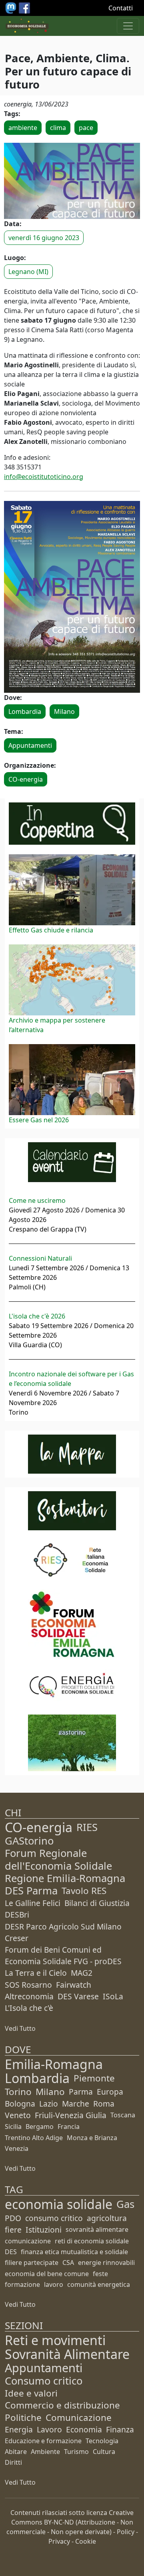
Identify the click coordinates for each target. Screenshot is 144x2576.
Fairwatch (74, 1985)
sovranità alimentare (97, 2229)
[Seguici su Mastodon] (12, 7)
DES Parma (31, 1891)
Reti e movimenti (55, 2340)
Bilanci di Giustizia (97, 1903)
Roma (104, 2104)
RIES (87, 1827)
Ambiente (45, 2452)
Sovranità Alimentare (67, 2354)
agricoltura (107, 2218)
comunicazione (28, 2241)
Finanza (120, 2429)
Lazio (49, 2104)
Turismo (76, 2452)
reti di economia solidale (92, 2241)
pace (86, 128)
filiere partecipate (32, 2263)
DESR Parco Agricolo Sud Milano (63, 1927)
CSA (68, 2263)
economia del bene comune (47, 2274)
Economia (84, 2429)
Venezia (17, 2148)
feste (100, 2274)
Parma (81, 2092)
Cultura (104, 2452)
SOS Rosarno (28, 1985)
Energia (19, 2429)
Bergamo (40, 2127)
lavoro (54, 2284)
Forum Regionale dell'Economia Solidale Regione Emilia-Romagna (65, 1865)
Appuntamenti (30, 745)
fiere (13, 2230)
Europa (110, 2092)
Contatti (121, 8)
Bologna (20, 2104)
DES (11, 2252)
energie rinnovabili (106, 2263)
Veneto (18, 2115)
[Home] (27, 26)
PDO (13, 2218)
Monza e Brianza (92, 2138)
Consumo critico (44, 2381)
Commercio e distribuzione (62, 2405)
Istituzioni (44, 2230)
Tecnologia (102, 2441)
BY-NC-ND (59, 2522)
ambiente (23, 128)
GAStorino (29, 1841)
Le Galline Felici (33, 1903)
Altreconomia (29, 1996)
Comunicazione (79, 2417)
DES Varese (78, 1996)
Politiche (23, 2417)
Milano (64, 712)
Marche (76, 2104)
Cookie (86, 2541)
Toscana (123, 2115)
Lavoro (49, 2429)
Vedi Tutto (20, 2028)
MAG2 (82, 1973)
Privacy (59, 2541)
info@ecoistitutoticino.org (44, 477)
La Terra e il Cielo (36, 1973)
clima (58, 128)
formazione (22, 2284)
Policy (126, 2532)
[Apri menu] (128, 26)
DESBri (17, 1915)
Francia (69, 2127)
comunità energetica (99, 2284)
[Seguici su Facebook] (24, 7)
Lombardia (25, 712)
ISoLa (113, 1996)
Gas (125, 2204)
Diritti (13, 2462)
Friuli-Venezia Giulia (71, 2115)
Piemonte (94, 2078)
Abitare (16, 2452)
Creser (17, 1938)
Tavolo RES (84, 1891)
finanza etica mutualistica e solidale (74, 2252)
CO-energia (26, 779)
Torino (18, 2092)
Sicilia (13, 2127)
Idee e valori (31, 2393)
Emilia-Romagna (54, 2064)
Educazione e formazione (43, 2441)
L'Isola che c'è (29, 2008)
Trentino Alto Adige (34, 2138)
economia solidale (59, 2204)
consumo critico (54, 2218)
